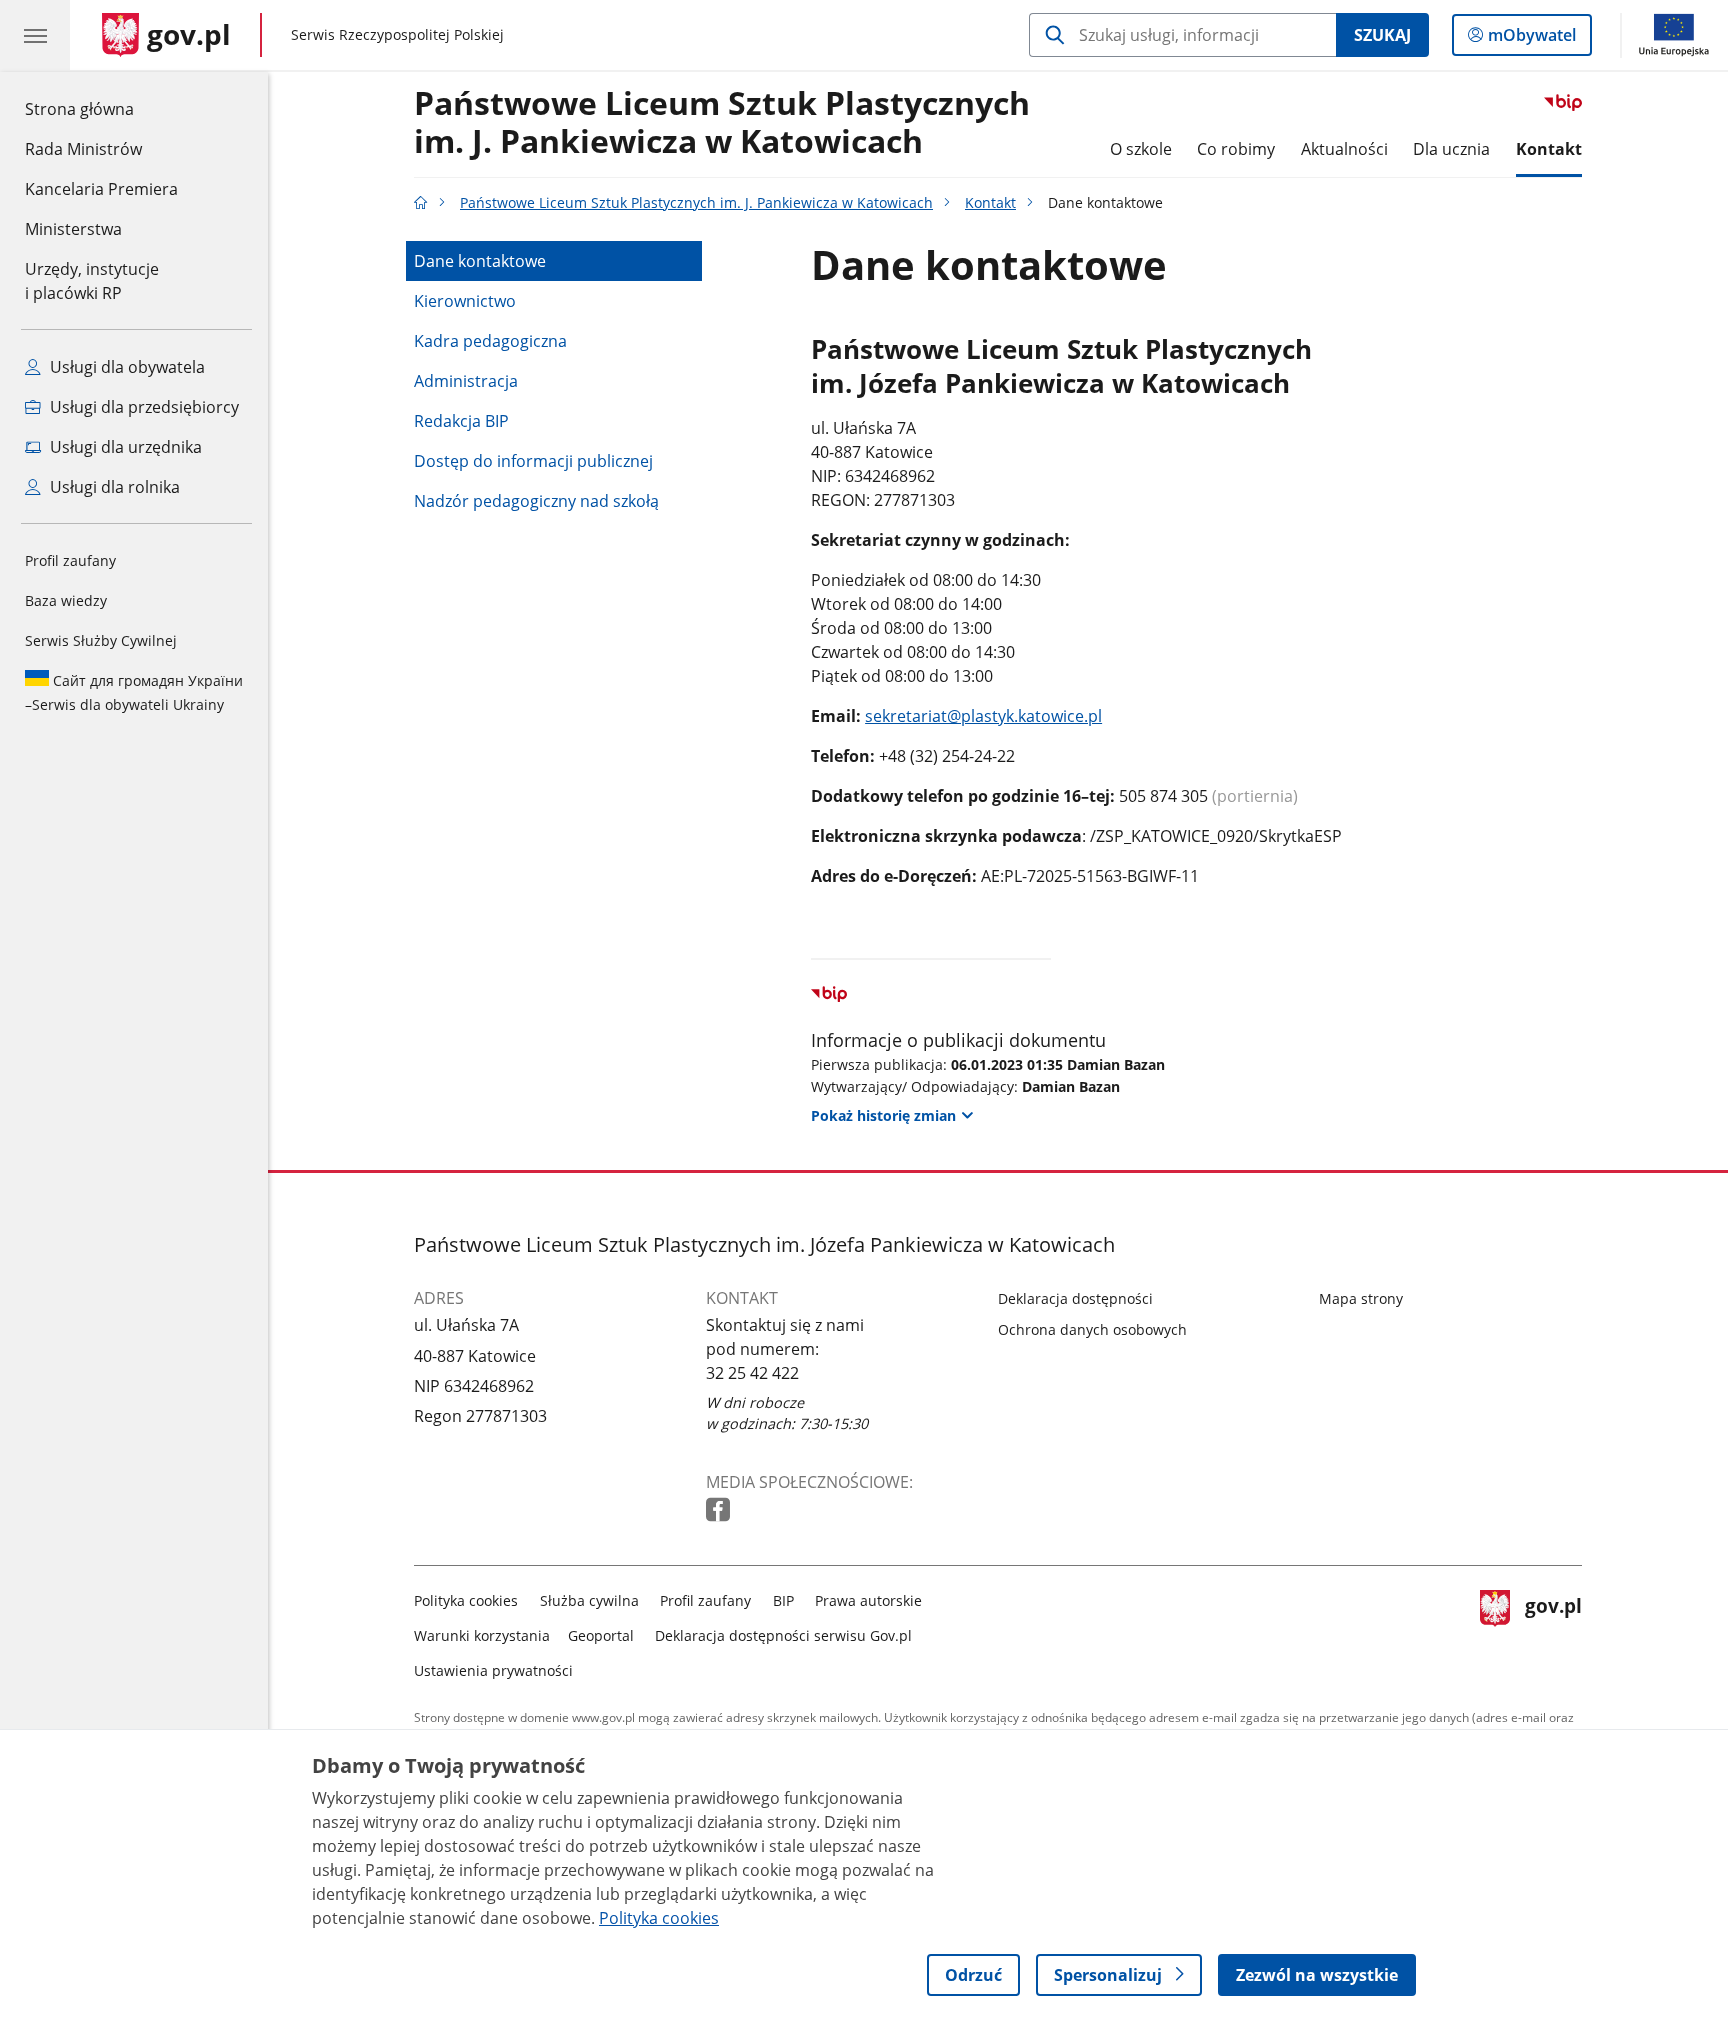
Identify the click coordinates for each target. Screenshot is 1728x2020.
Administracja (466, 381)
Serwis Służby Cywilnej (101, 640)
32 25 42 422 (752, 1373)
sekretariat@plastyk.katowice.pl (983, 716)
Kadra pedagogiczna (490, 341)
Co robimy (1236, 149)
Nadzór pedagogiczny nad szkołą (536, 501)
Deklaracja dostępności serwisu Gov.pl (783, 1635)
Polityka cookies (466, 1600)
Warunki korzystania (482, 1635)
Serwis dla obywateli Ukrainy (134, 692)
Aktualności (1344, 149)
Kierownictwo (465, 301)
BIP (783, 1600)
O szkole (1141, 149)
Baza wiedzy (66, 600)
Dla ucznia (1451, 149)
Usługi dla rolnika (113, 487)
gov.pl (1553, 1631)
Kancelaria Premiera (101, 189)
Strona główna (101, 108)
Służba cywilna (589, 1600)
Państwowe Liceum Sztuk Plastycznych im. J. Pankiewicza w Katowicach (722, 123)
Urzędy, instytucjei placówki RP (92, 281)
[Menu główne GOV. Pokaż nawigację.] (35, 35)
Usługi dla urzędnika (124, 447)
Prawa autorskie (868, 1600)
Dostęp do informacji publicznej (533, 461)
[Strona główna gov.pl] (421, 202)
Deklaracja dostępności (1075, 1298)
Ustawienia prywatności (493, 1670)
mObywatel (1531, 39)
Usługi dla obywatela (125, 367)
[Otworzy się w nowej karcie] (720, 1510)
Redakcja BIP (461, 421)
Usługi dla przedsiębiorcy (142, 407)
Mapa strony (1361, 1298)
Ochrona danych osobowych (1092, 1329)
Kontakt (1549, 149)
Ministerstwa (73, 229)
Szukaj (1382, 35)
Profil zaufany (70, 560)
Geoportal (601, 1635)
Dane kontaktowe (480, 261)
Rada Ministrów (83, 149)
